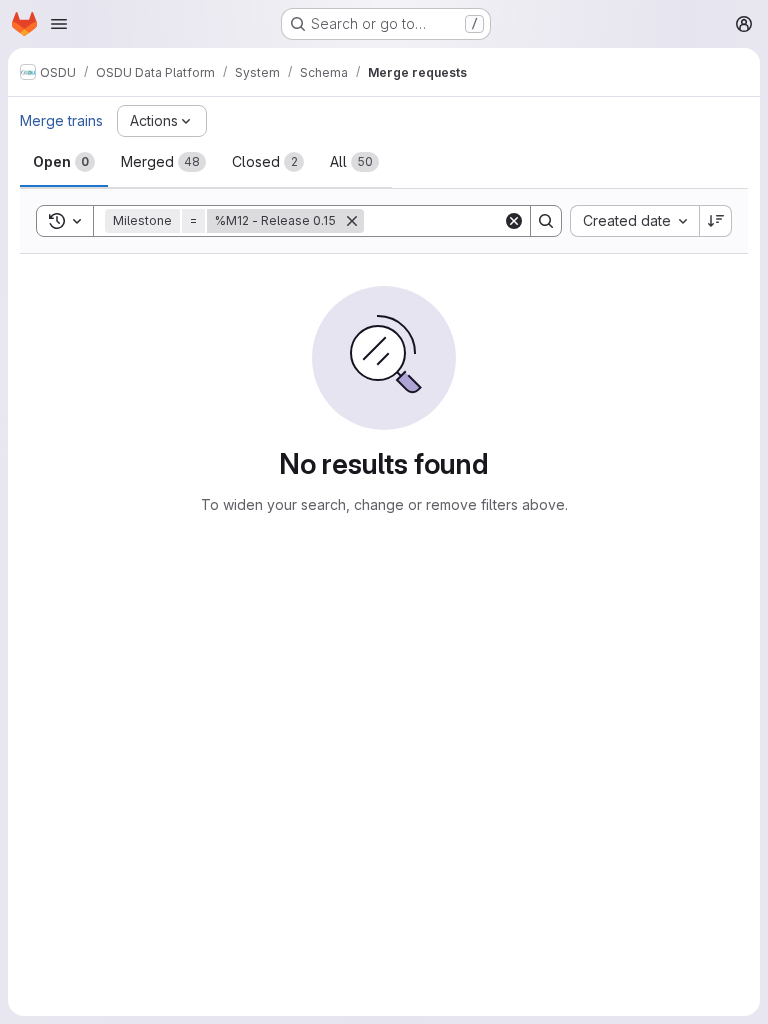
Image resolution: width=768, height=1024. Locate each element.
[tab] (64, 162)
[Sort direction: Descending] (716, 221)
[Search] (546, 221)
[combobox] (634, 221)
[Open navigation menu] (59, 24)
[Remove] (352, 221)
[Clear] (514, 221)
